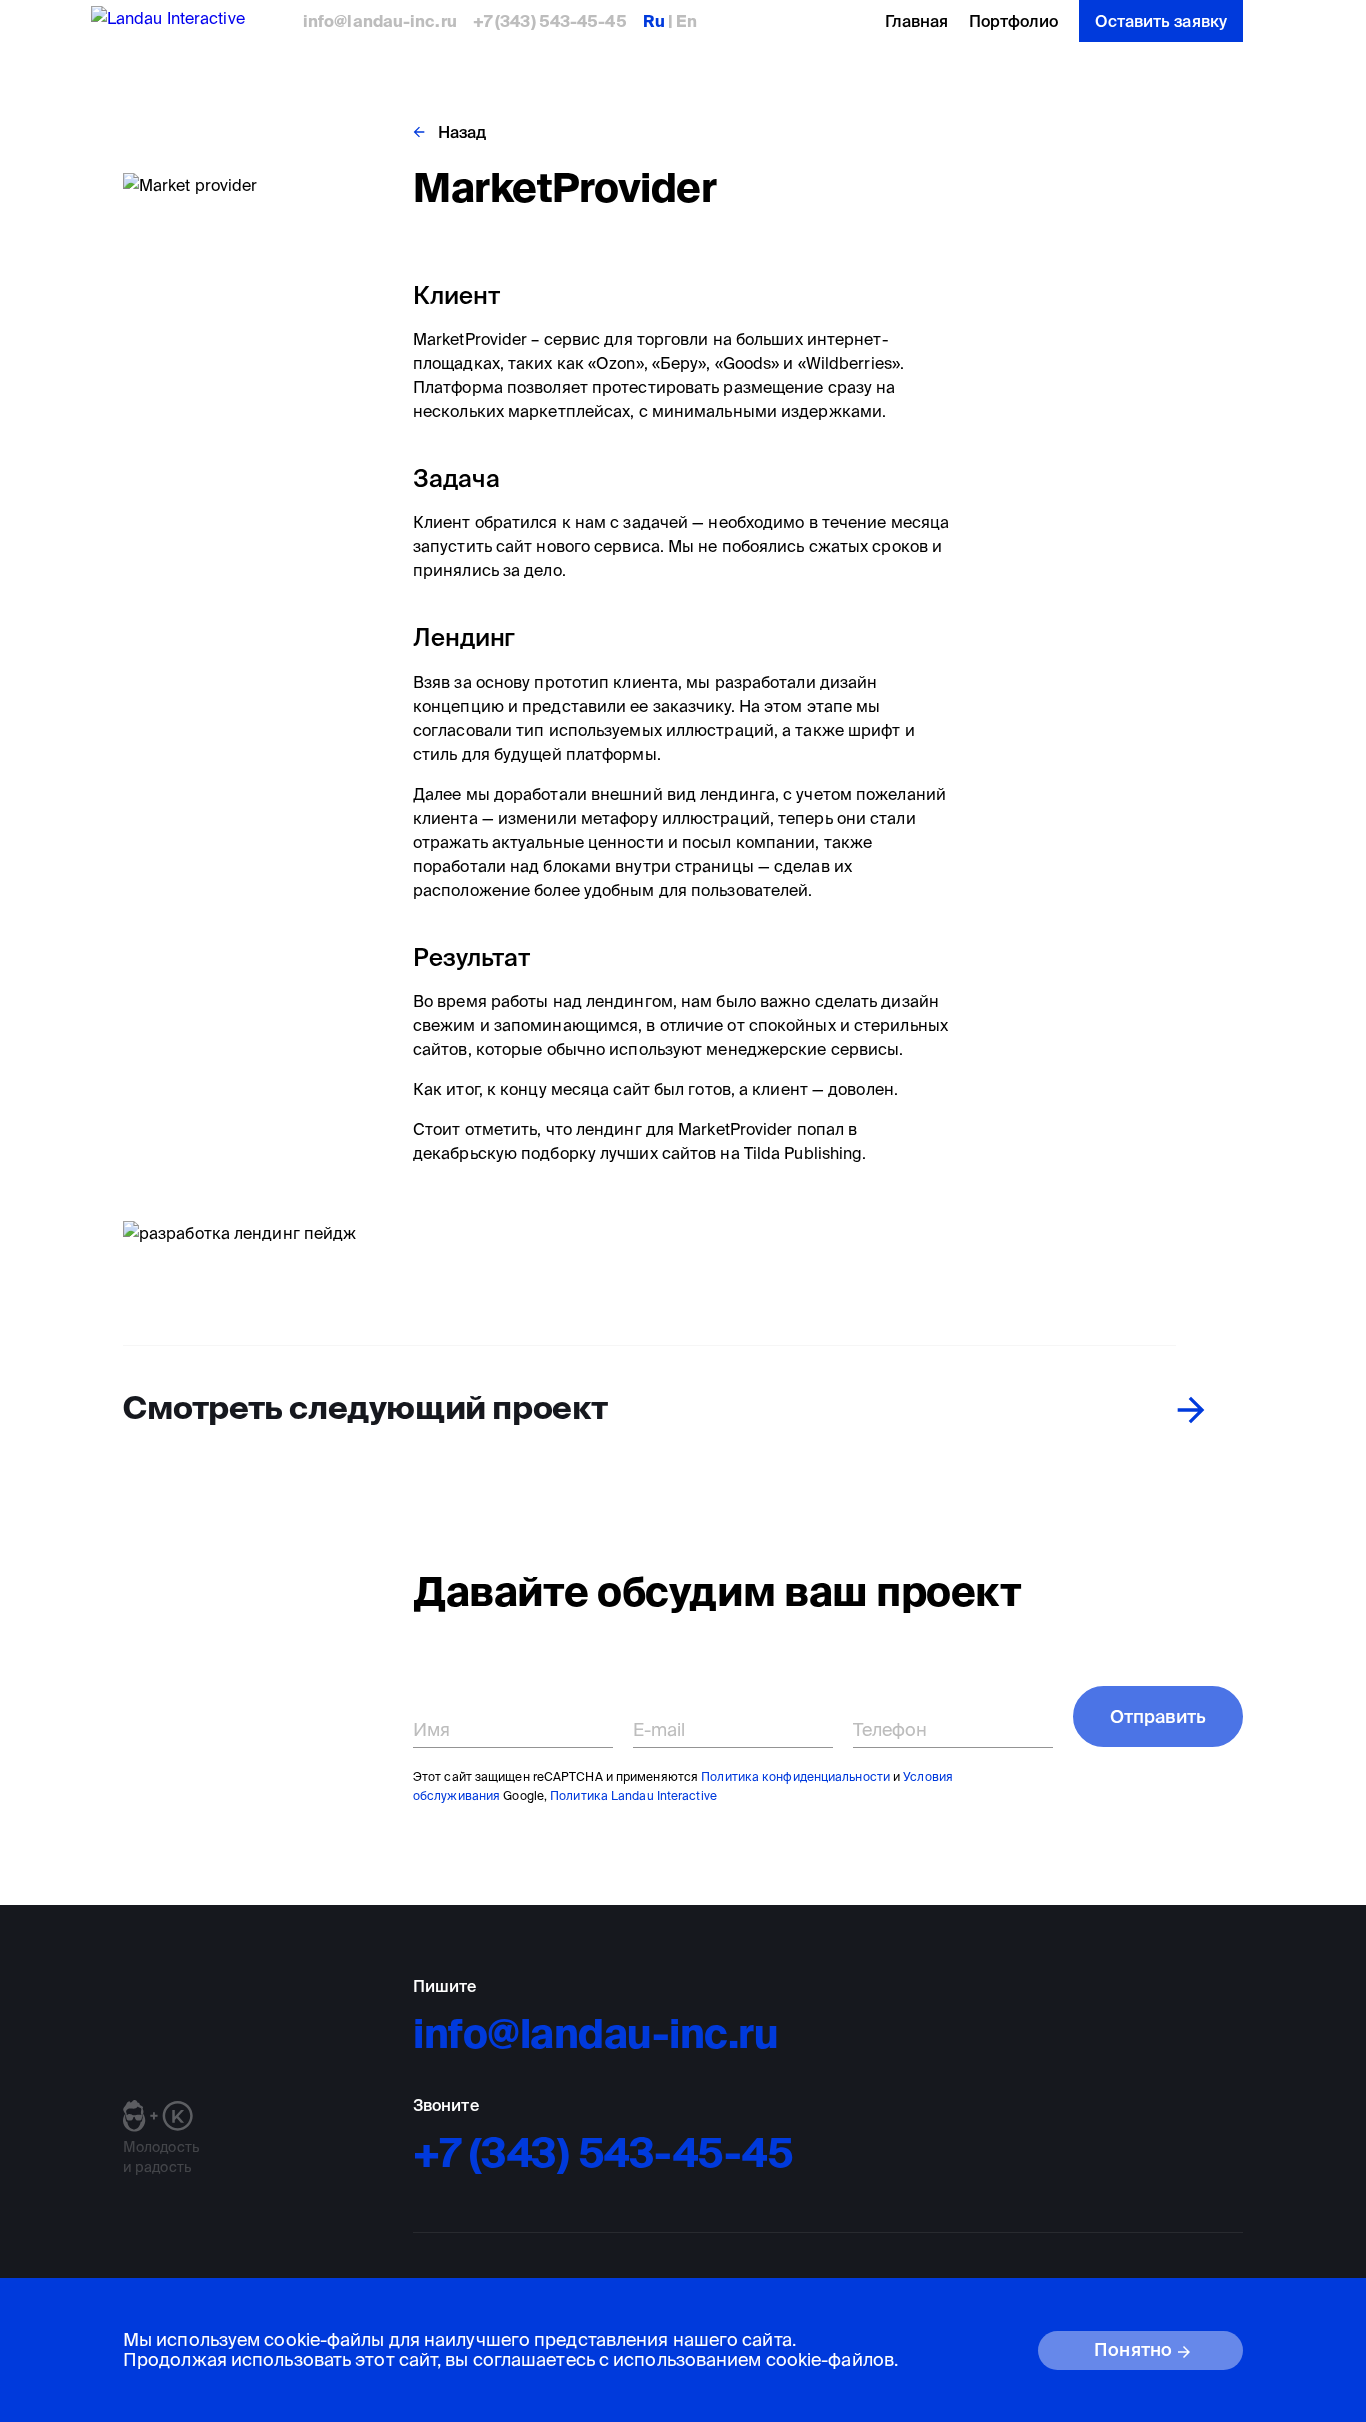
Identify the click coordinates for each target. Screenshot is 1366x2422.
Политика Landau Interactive (633, 1795)
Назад (462, 132)
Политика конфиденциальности (795, 1776)
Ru (655, 21)
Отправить (1158, 1716)
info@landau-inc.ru (380, 21)
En (685, 21)
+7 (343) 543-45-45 (550, 21)
